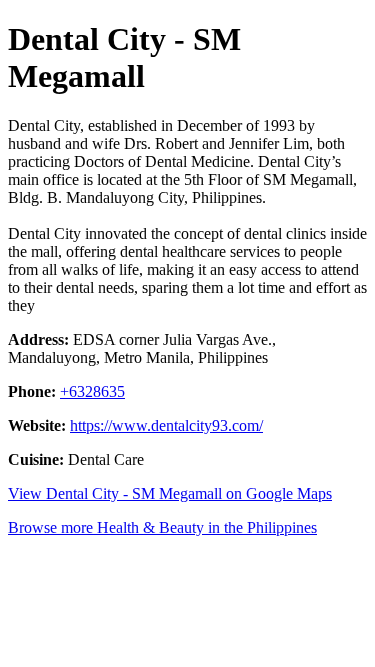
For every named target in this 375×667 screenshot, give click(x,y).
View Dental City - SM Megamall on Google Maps (170, 493)
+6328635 (92, 391)
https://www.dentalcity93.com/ (166, 425)
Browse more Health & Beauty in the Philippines (162, 527)
